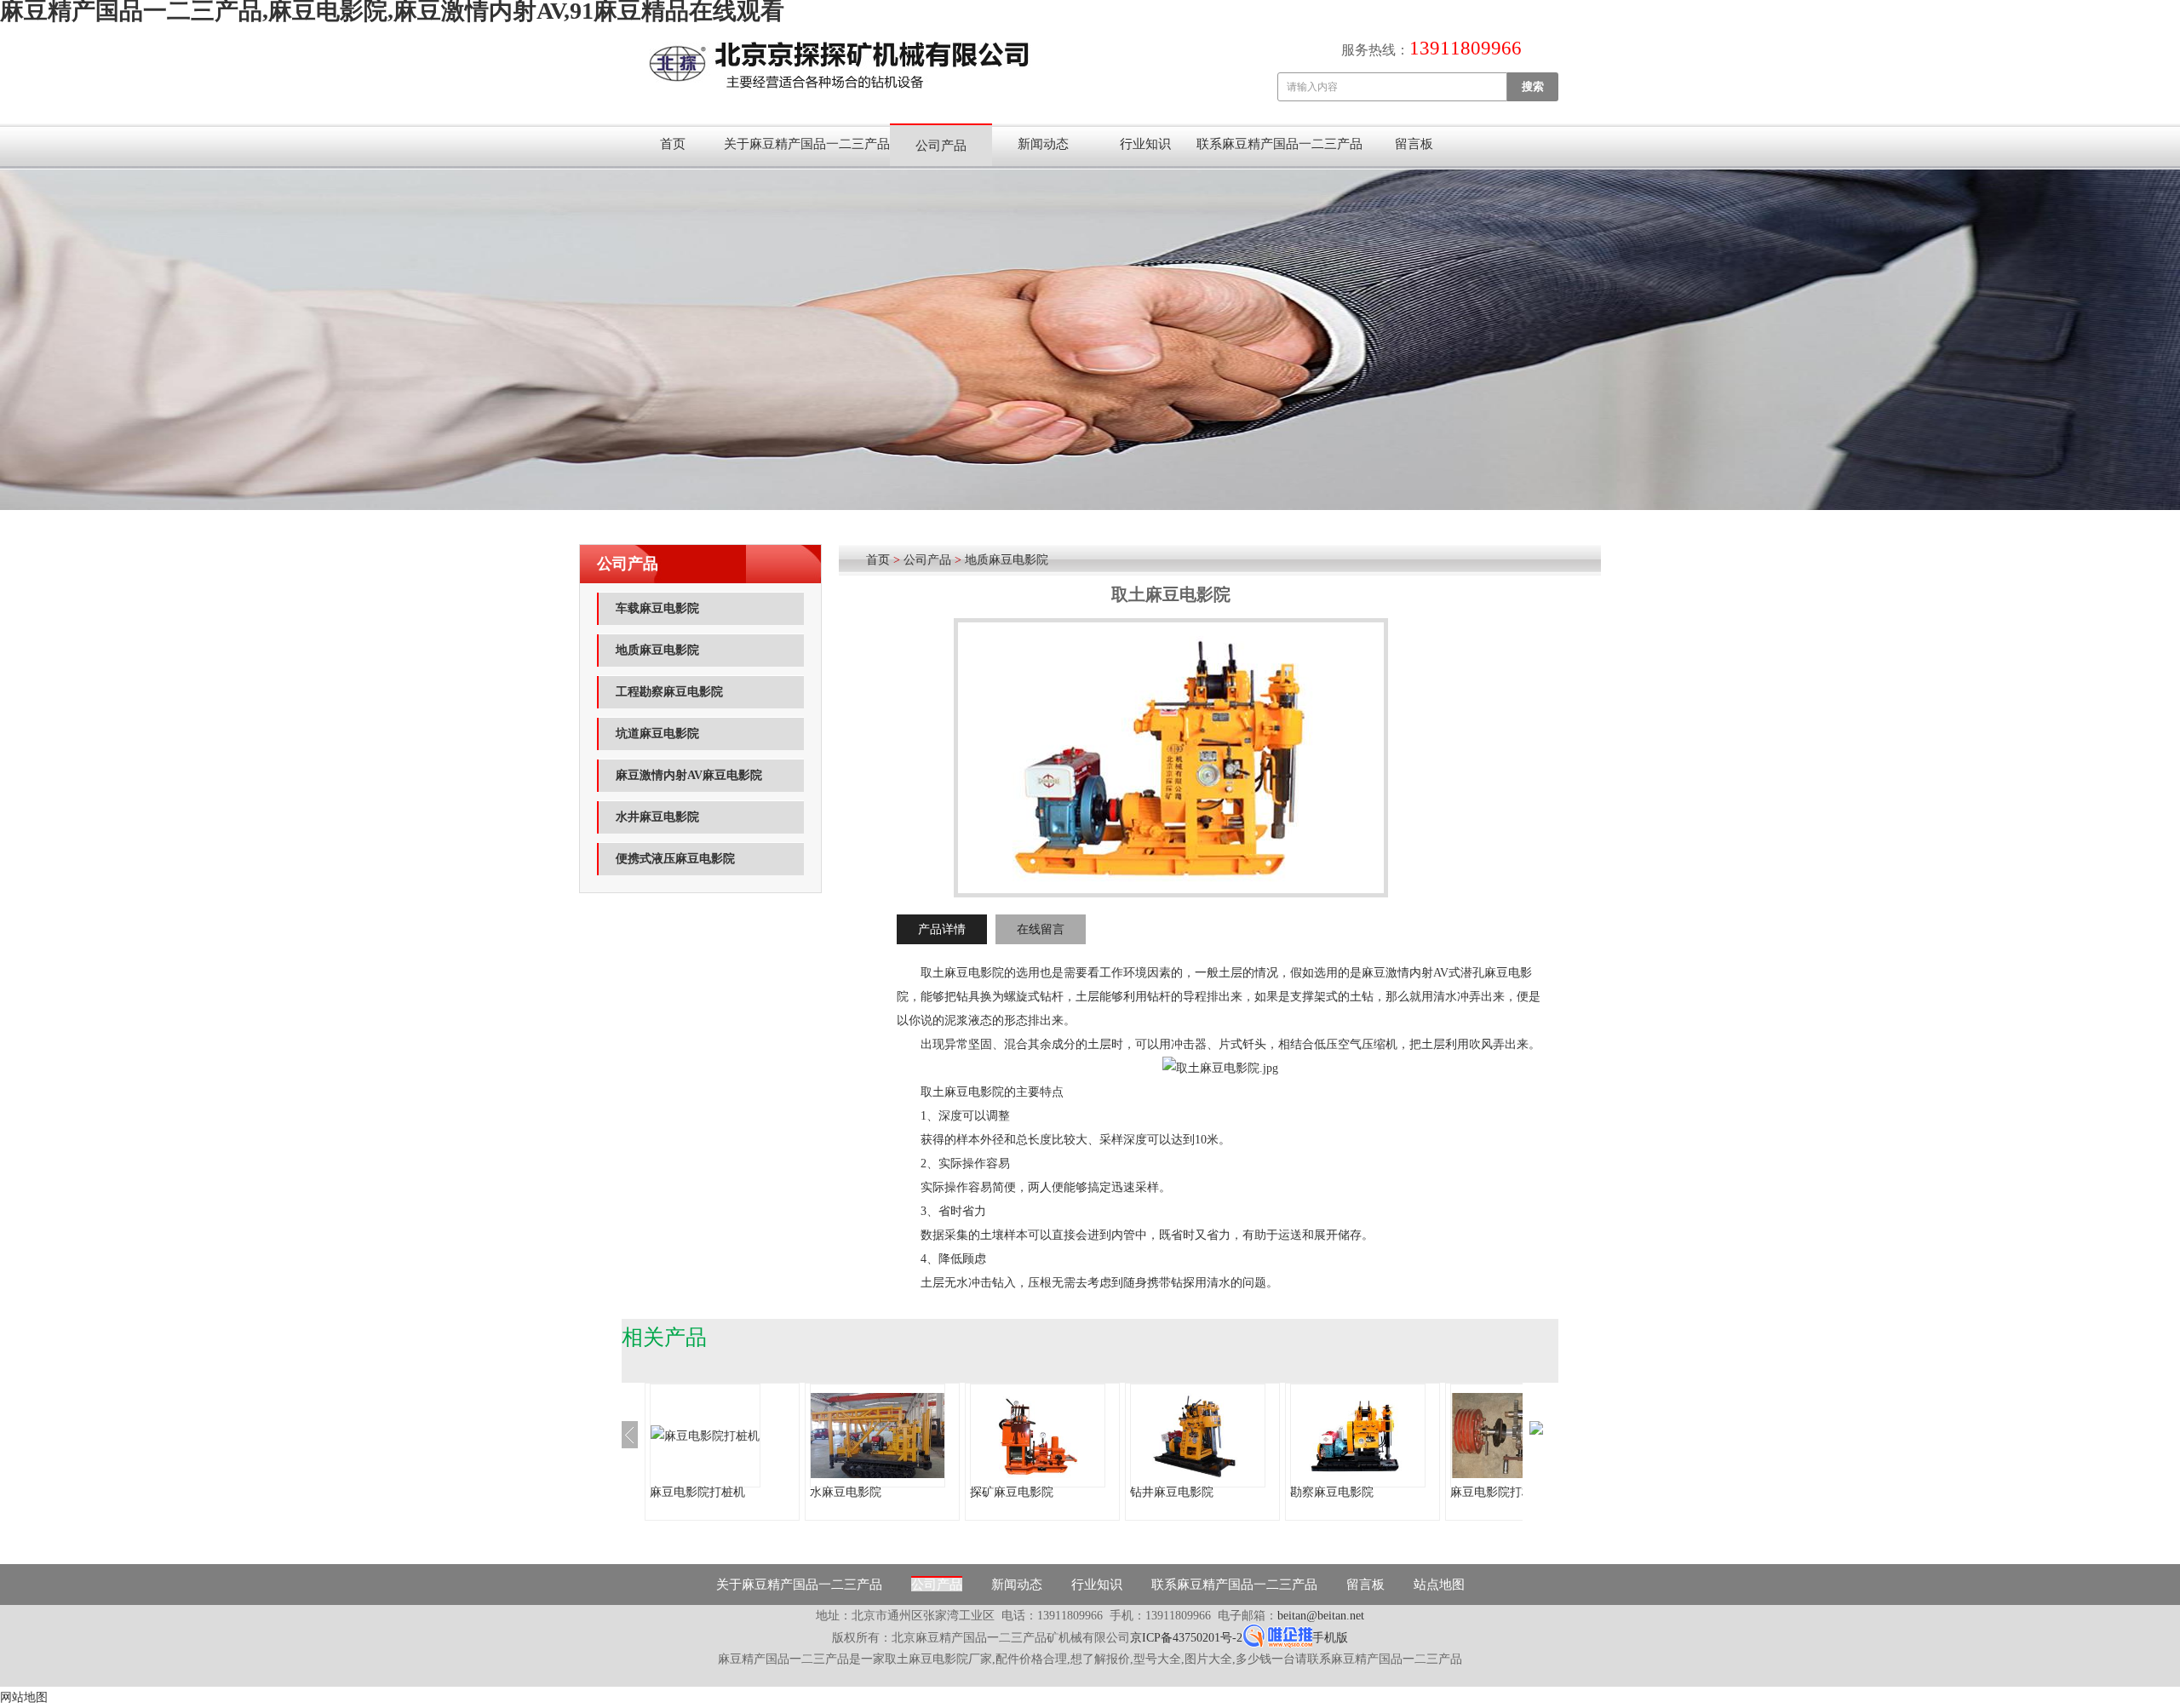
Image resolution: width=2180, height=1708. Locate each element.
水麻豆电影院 (846, 1492)
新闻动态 (1043, 144)
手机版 (1330, 1638)
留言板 (1414, 144)
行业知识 (1145, 144)
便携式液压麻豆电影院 (675, 859)
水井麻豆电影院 (657, 817)
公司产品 (941, 146)
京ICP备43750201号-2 (1186, 1638)
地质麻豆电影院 (657, 650)
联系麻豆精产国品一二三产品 (1279, 144)
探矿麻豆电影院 (1012, 1492)
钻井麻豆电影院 (1172, 1492)
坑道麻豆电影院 (657, 734)
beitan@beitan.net (1321, 1616)
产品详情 (942, 929)
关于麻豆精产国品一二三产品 (807, 144)
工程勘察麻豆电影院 (669, 692)
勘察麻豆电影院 (1332, 1492)
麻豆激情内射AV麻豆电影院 (689, 775)
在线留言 (1041, 929)
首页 (673, 144)
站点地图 (1439, 1585)
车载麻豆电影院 (657, 608)
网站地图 (24, 1697)
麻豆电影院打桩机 (697, 1492)
